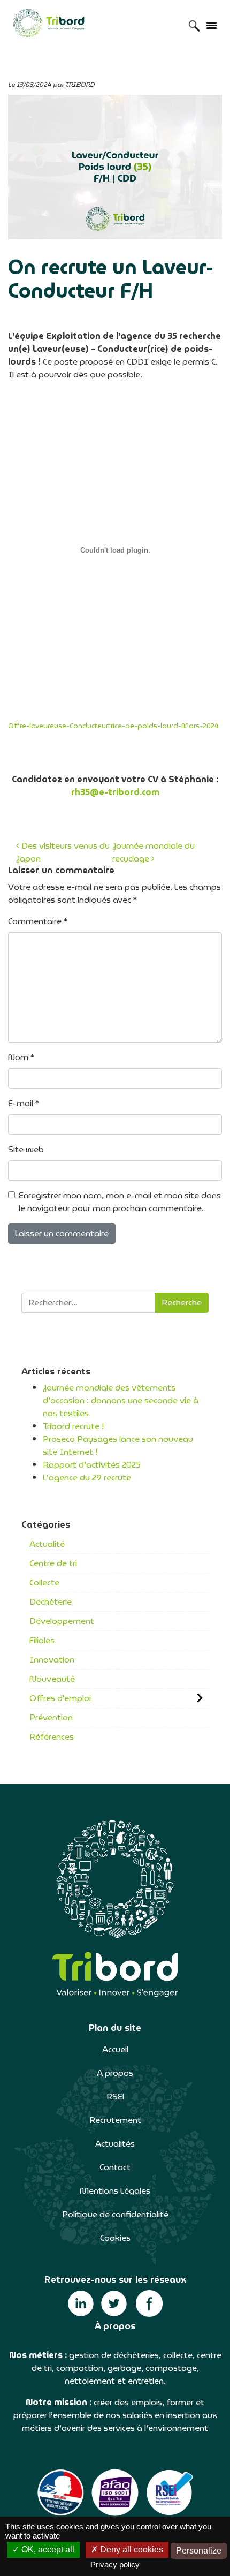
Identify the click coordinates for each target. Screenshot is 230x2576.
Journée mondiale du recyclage (154, 852)
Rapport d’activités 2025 (92, 1465)
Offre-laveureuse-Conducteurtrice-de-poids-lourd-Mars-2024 (113, 726)
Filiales (42, 1640)
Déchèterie (51, 1602)
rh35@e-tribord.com (115, 792)
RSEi (115, 2097)
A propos (115, 2073)
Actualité (47, 1544)
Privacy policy (115, 2564)
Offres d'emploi (60, 1698)
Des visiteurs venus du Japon (63, 852)
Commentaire (38, 921)
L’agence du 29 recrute (87, 1478)
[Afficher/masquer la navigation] (211, 25)
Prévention (51, 1717)
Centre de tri (53, 1563)
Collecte (44, 1582)
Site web (26, 1150)
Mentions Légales (115, 2191)
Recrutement (115, 2120)
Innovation (52, 1660)
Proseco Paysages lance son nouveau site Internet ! (118, 1445)
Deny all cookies (131, 2549)
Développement (62, 1621)
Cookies (115, 2238)
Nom (21, 1057)
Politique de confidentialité (115, 2214)
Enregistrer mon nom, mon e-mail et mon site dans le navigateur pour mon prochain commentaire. (120, 1202)
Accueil (115, 2049)
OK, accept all (47, 2549)
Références (52, 1737)
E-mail (24, 1104)
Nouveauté (52, 1679)
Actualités (115, 2144)
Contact (115, 2167)
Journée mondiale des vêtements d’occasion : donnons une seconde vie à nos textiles (121, 1400)
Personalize (199, 2551)
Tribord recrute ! (73, 1426)
